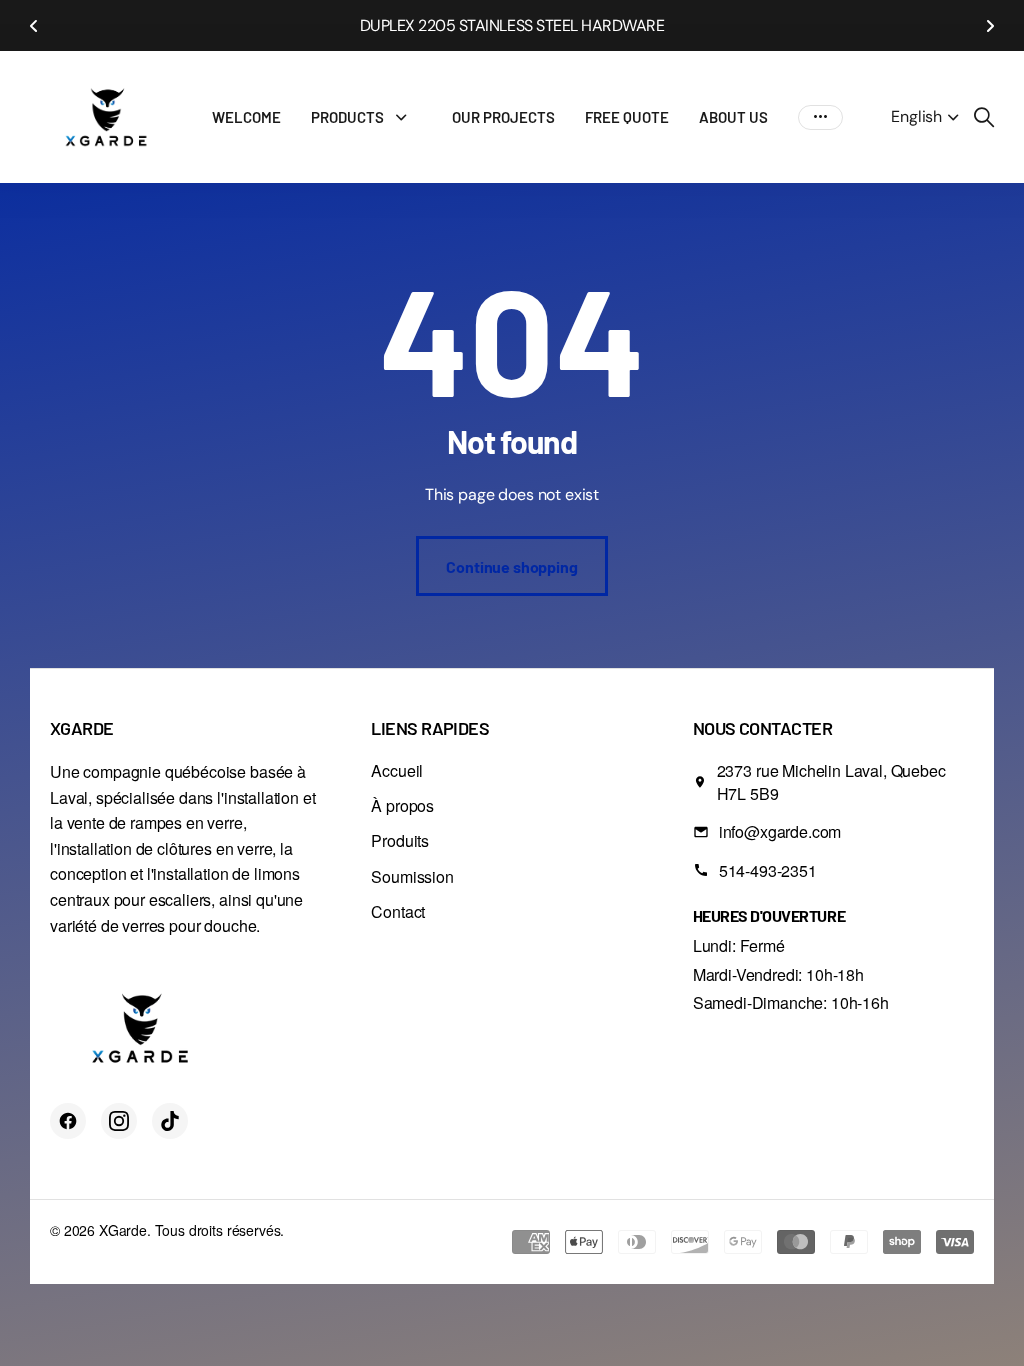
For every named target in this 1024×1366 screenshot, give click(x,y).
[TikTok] (170, 1121)
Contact (398, 911)
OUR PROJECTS (503, 117)
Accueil (397, 770)
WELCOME (246, 117)
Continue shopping (511, 566)
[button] (34, 25)
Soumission (412, 876)
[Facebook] (68, 1121)
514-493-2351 (768, 870)
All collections (406, 117)
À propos (402, 805)
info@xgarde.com (780, 831)
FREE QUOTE (627, 117)
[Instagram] (119, 1121)
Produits (400, 840)
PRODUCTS (347, 117)
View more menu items (820, 117)
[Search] (984, 117)
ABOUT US (733, 117)
